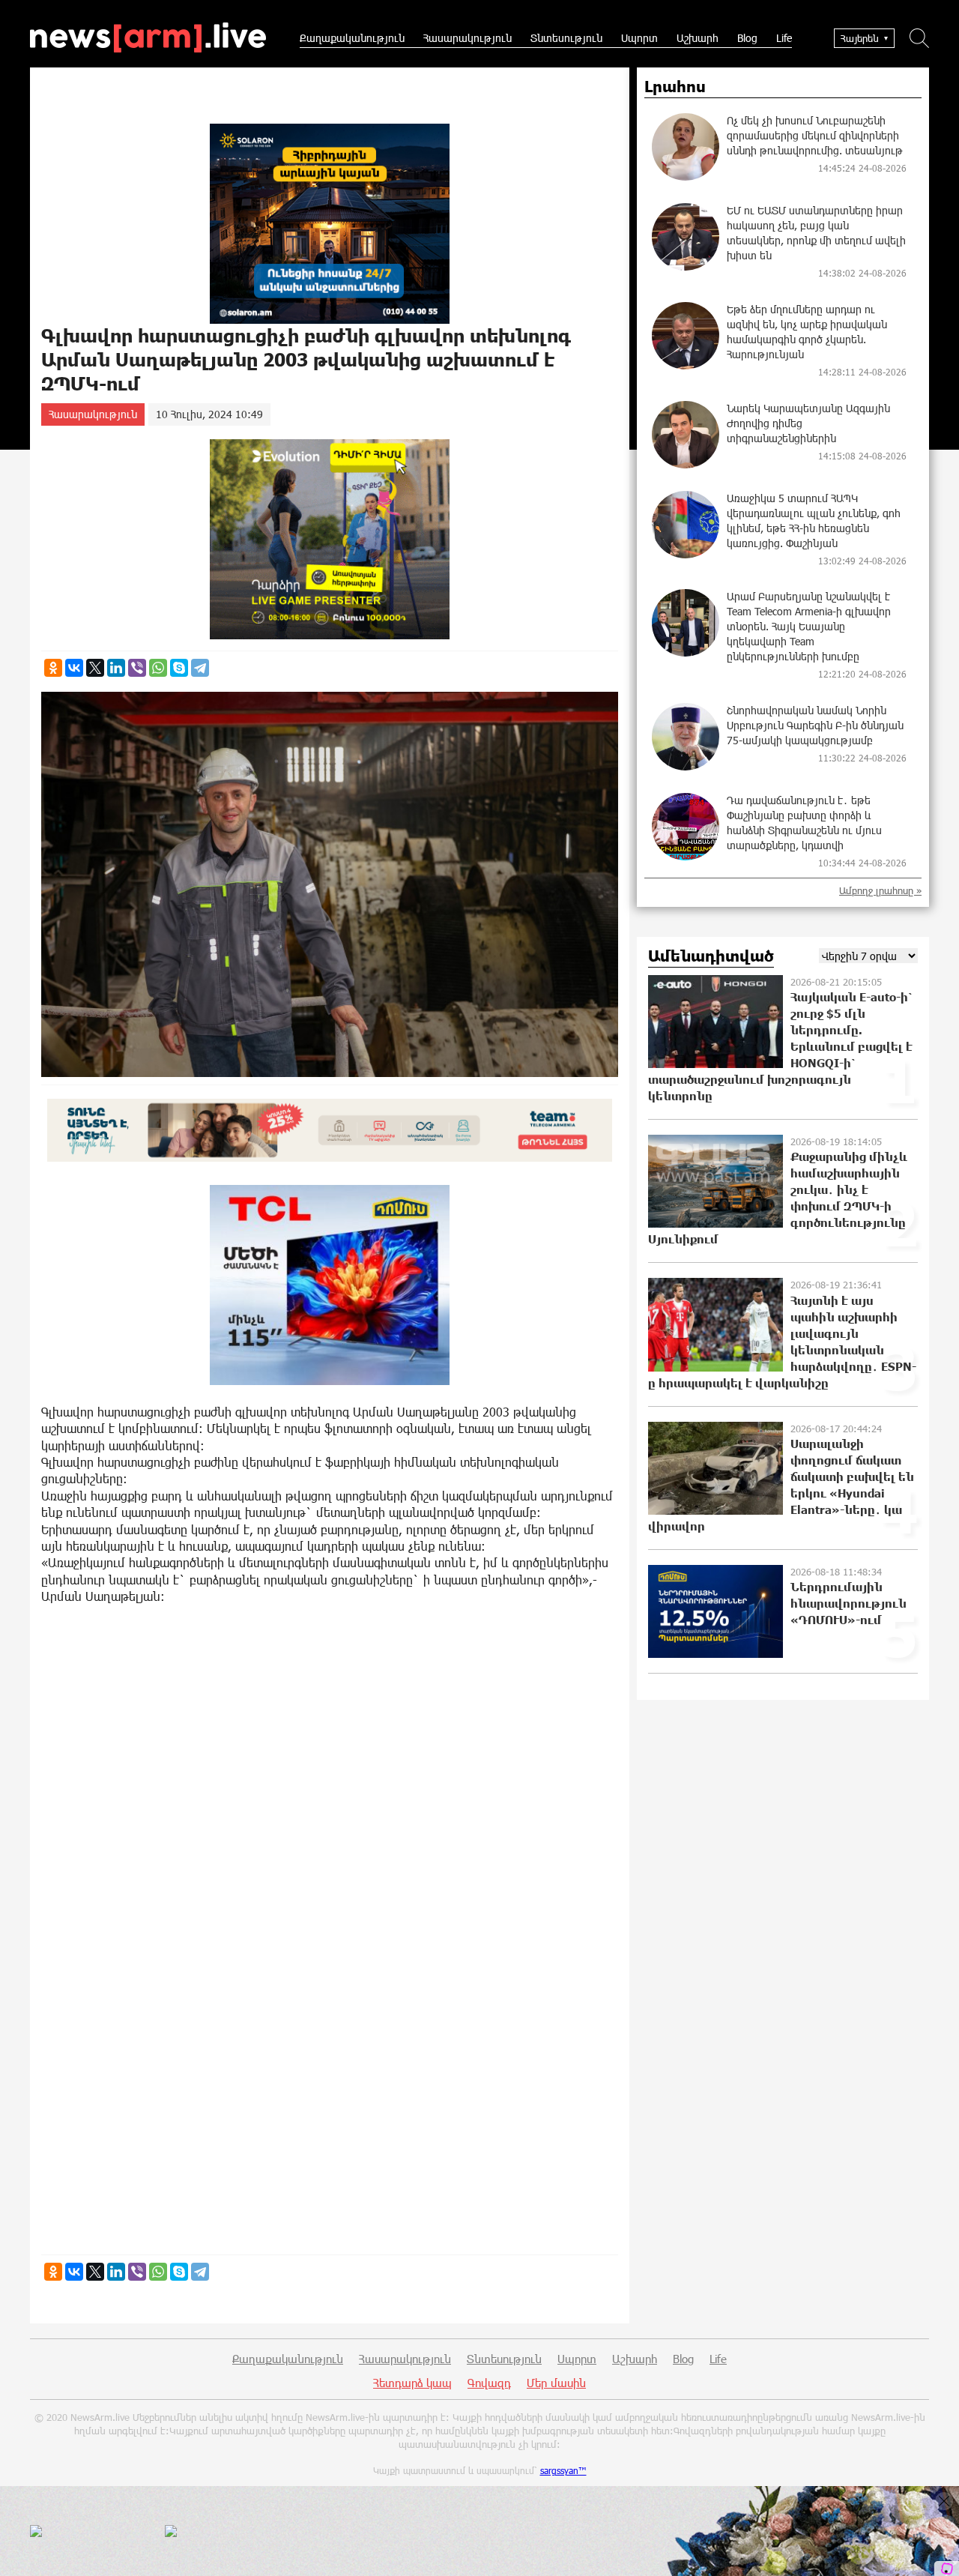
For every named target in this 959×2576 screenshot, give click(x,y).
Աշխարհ (698, 38)
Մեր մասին (556, 2383)
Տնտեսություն (566, 38)
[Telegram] (200, 668)
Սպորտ (639, 38)
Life (784, 38)
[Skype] (179, 668)
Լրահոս (675, 87)
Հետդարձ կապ (412, 2383)
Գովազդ (489, 2383)
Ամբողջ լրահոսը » (880, 891)
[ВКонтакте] (74, 668)
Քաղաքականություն (352, 38)
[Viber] (137, 668)
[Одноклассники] (53, 668)
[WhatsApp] (158, 668)
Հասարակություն (468, 38)
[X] (95, 668)
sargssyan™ (563, 2470)
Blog (747, 38)
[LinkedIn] (116, 668)
